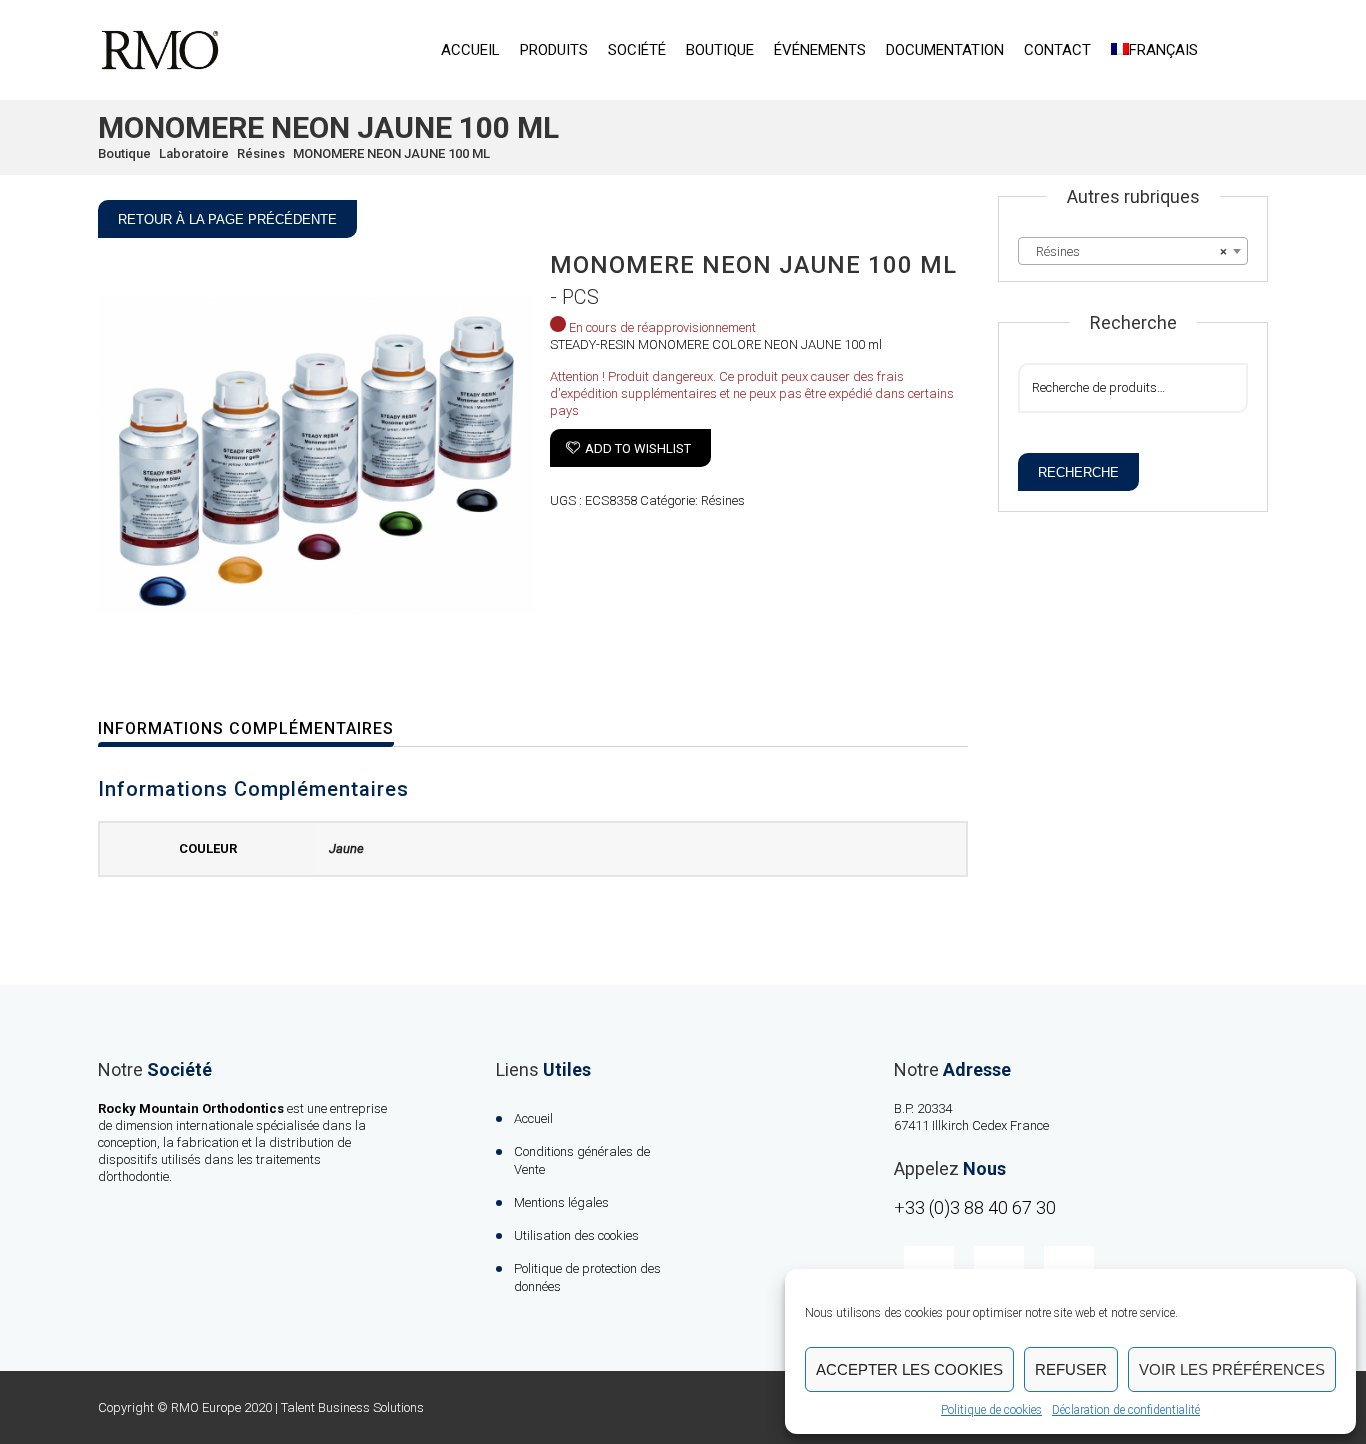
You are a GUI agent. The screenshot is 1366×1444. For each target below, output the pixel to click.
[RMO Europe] (160, 50)
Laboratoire (194, 153)
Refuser (1071, 1369)
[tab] (259, 729)
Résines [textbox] (1127, 251)
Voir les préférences (1232, 1369)
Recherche (1078, 472)
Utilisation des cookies (576, 1235)
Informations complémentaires (246, 728)
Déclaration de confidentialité (1126, 1410)
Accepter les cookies (909, 1369)
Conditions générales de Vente (582, 1160)
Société (637, 50)
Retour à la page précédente (227, 219)
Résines (261, 153)
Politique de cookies (991, 1410)
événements (820, 50)
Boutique (720, 50)
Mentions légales (561, 1202)
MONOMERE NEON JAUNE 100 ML (391, 153)
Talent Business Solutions (352, 1407)
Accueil (470, 50)
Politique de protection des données (587, 1277)
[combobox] (1133, 251)
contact (1057, 50)
